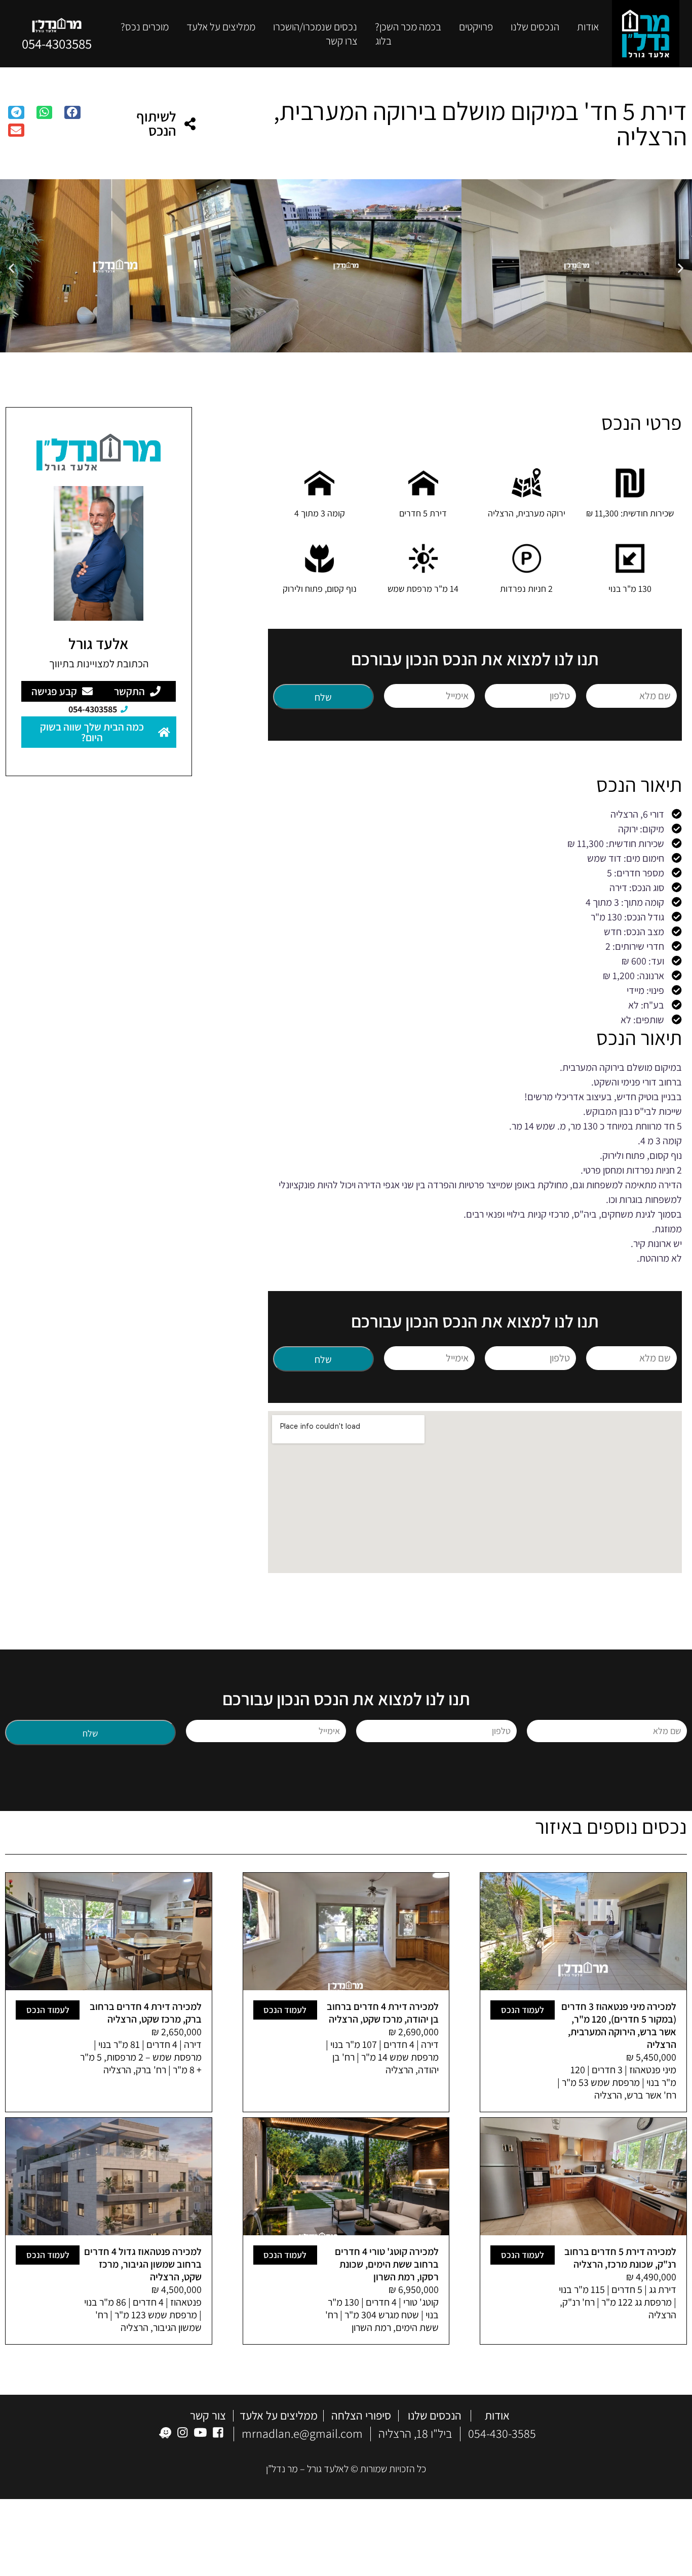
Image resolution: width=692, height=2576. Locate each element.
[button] (72, 112)
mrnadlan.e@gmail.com (302, 2433)
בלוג (383, 41)
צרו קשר (342, 41)
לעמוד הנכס (523, 2009)
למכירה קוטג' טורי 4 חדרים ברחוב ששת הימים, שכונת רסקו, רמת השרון (387, 2264)
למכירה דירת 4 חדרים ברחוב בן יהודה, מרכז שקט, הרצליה (383, 2012)
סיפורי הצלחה (361, 2416)
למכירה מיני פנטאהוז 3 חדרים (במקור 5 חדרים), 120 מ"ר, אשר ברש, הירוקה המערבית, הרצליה (619, 2025)
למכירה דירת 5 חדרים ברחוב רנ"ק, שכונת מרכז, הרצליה (620, 2257)
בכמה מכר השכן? (408, 27)
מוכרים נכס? (145, 27)
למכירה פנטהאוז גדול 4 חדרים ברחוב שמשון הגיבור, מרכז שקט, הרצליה (143, 2264)
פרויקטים (476, 27)
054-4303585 (57, 44)
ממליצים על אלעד (221, 27)
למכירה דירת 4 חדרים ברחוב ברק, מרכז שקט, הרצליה (146, 2012)
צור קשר (208, 2416)
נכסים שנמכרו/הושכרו (315, 27)
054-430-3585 (502, 2433)
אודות (588, 27)
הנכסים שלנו (435, 2416)
